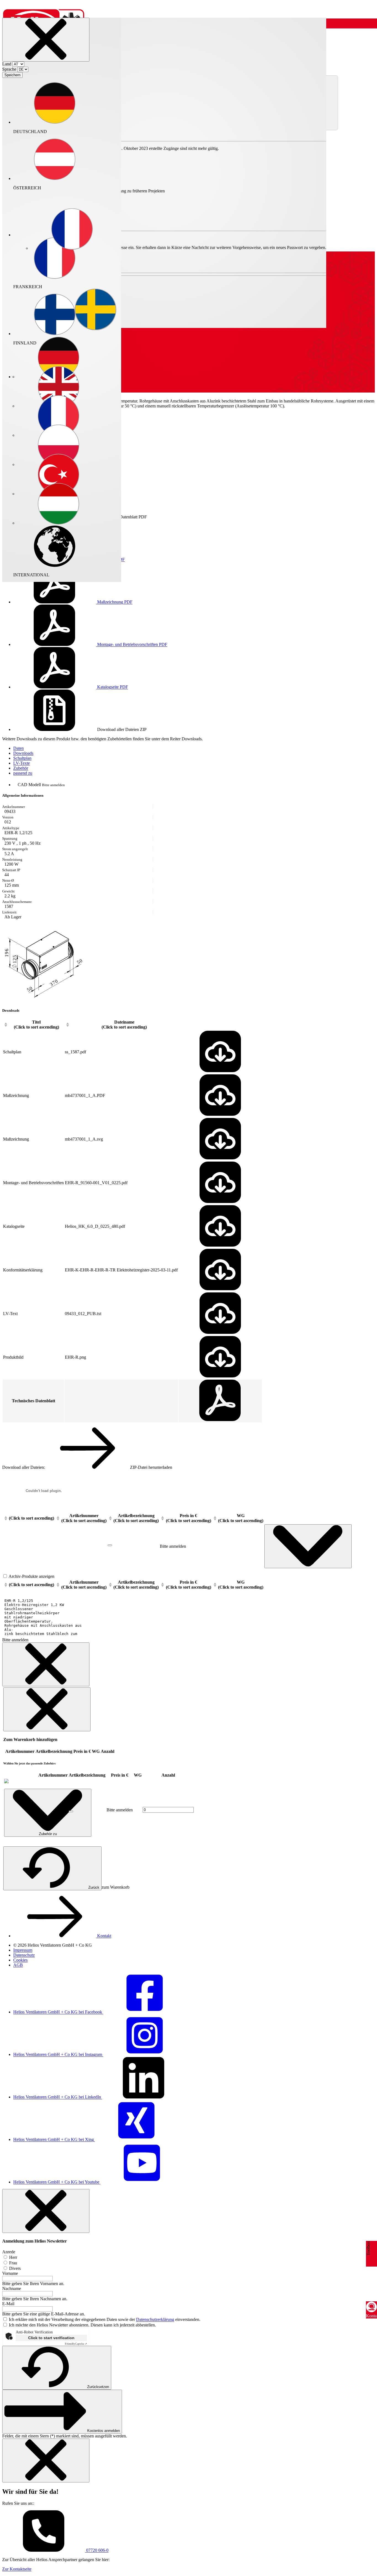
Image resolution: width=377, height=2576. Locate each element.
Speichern (12, 75)
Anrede (9, 2252)
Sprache (9, 69)
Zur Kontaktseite (17, 2569)
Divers (14, 2268)
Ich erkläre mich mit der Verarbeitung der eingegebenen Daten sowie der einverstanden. (105, 2319)
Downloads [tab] (23, 753)
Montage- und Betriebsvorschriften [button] (132, 644)
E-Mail (8, 2304)
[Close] (46, 40)
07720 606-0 (97, 2550)
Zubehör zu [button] (48, 1834)
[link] (6, 1782)
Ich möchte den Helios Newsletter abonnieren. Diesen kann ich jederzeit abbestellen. (82, 2325)
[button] (72, 230)
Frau (13, 2263)
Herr (13, 2257)
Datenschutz (24, 1955)
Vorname (10, 2273)
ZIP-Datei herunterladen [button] (151, 1467)
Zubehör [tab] (21, 768)
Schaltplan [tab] (22, 758)
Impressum (23, 1950)
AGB (18, 1965)
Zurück (94, 1887)
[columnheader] (33, 1025)
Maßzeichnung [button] (114, 602)
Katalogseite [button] (112, 687)
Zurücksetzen (98, 2387)
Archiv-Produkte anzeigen (31, 1576)
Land (7, 64)
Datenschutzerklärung (155, 2319)
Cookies (20, 1960)
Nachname (12, 2289)
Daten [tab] (18, 748)
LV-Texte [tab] (22, 763)
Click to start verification (51, 2338)
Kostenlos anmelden (103, 2431)
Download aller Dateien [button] (121, 729)
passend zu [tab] (23, 773)
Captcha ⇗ (76, 2344)
